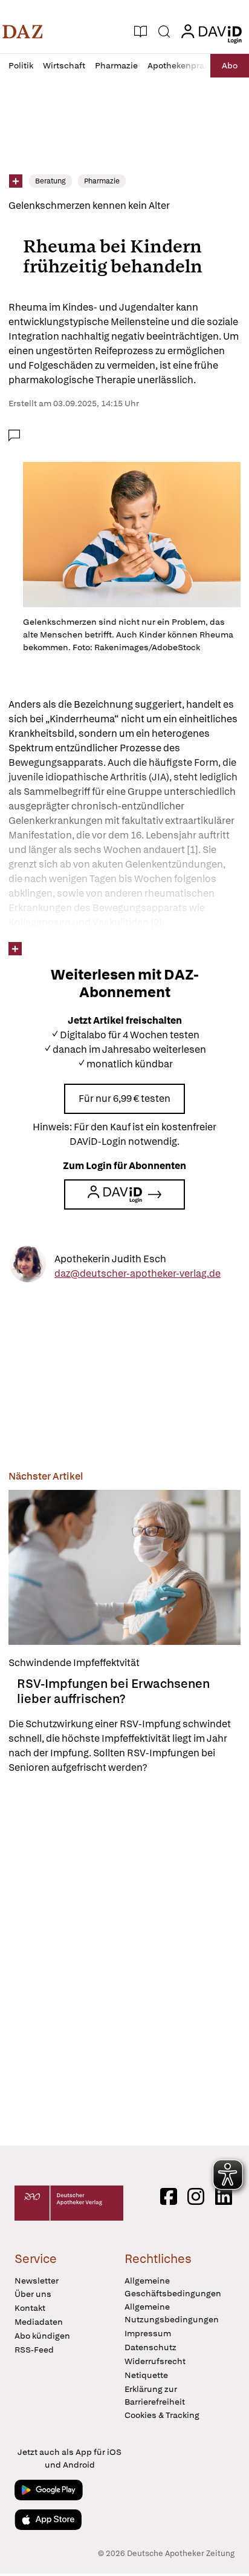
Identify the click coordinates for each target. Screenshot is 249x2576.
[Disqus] (124, 1960)
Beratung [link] (50, 181)
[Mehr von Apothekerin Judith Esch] (28, 1266)
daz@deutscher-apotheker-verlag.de (137, 1273)
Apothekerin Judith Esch (110, 1258)
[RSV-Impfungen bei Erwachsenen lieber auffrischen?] (124, 1567)
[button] (23, 31)
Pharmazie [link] (102, 181)
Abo (230, 65)
